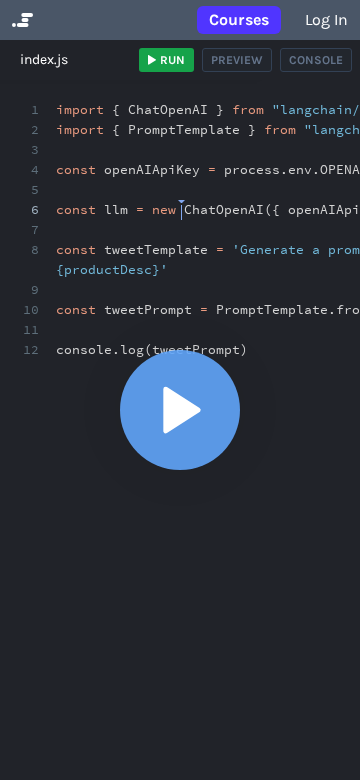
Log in (326, 19)
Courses (239, 19)
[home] (20, 20)
